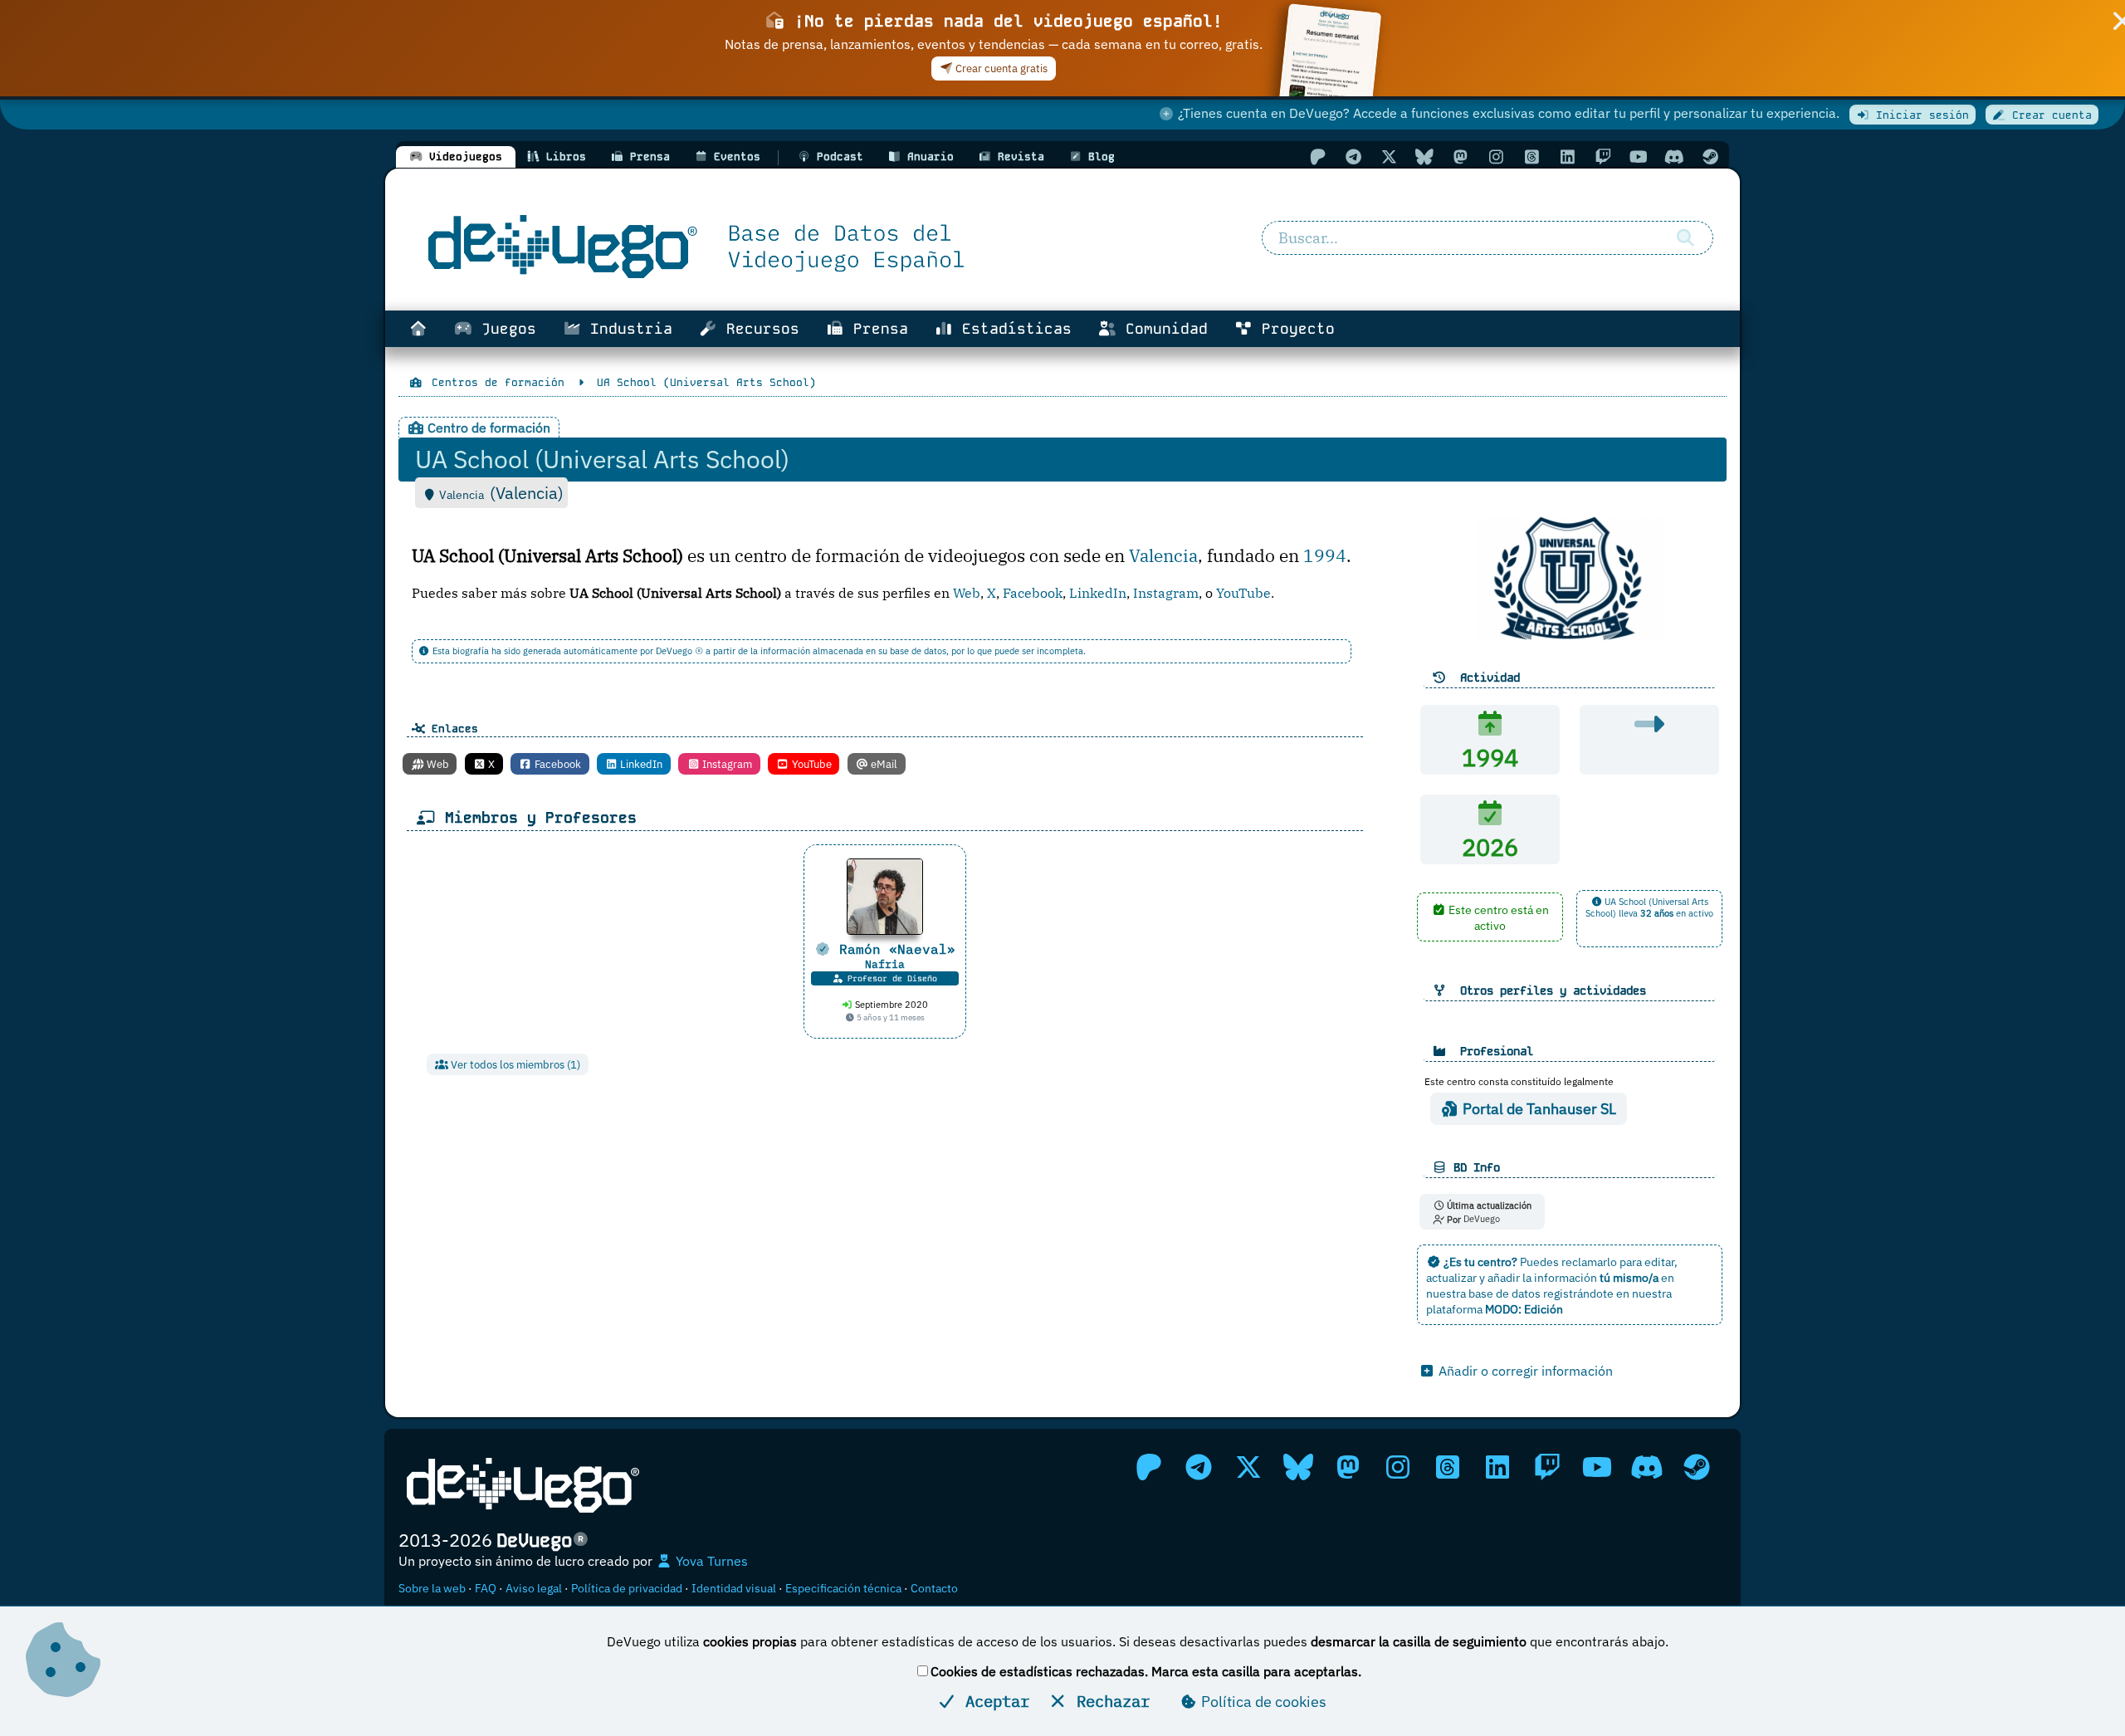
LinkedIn (1098, 593)
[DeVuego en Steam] (1710, 156)
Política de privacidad (627, 1588)
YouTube (1243, 593)
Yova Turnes (710, 1561)
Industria (627, 329)
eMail (883, 764)
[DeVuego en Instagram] (1496, 156)
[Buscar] (1685, 238)
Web (967, 593)
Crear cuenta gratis (1000, 68)
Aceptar (993, 1701)
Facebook (1033, 593)
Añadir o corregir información (1524, 1371)
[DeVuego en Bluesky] (1424, 156)
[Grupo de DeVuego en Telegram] (1353, 156)
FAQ (486, 1588)
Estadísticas (1012, 329)
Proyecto (1294, 329)
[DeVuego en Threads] (1531, 156)
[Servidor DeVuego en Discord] (1674, 156)
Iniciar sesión (1919, 115)
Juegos (504, 329)
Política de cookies (1262, 1702)
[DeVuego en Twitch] (1603, 156)
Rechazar (1109, 1701)
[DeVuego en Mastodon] (1460, 156)
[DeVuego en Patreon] (1317, 156)
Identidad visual (734, 1588)
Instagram (1166, 593)
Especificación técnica (843, 1588)
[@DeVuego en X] (1389, 156)
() (527, 493)
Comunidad (1162, 329)
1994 (1325, 556)
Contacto (934, 1588)
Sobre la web (432, 1588)
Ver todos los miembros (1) (514, 1065)
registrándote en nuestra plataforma (1549, 1301)
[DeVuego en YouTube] (1639, 156)
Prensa (876, 329)
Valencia (1163, 556)
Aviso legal (534, 1588)
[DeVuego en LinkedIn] (1567, 156)
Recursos (758, 329)
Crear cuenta (2049, 115)
